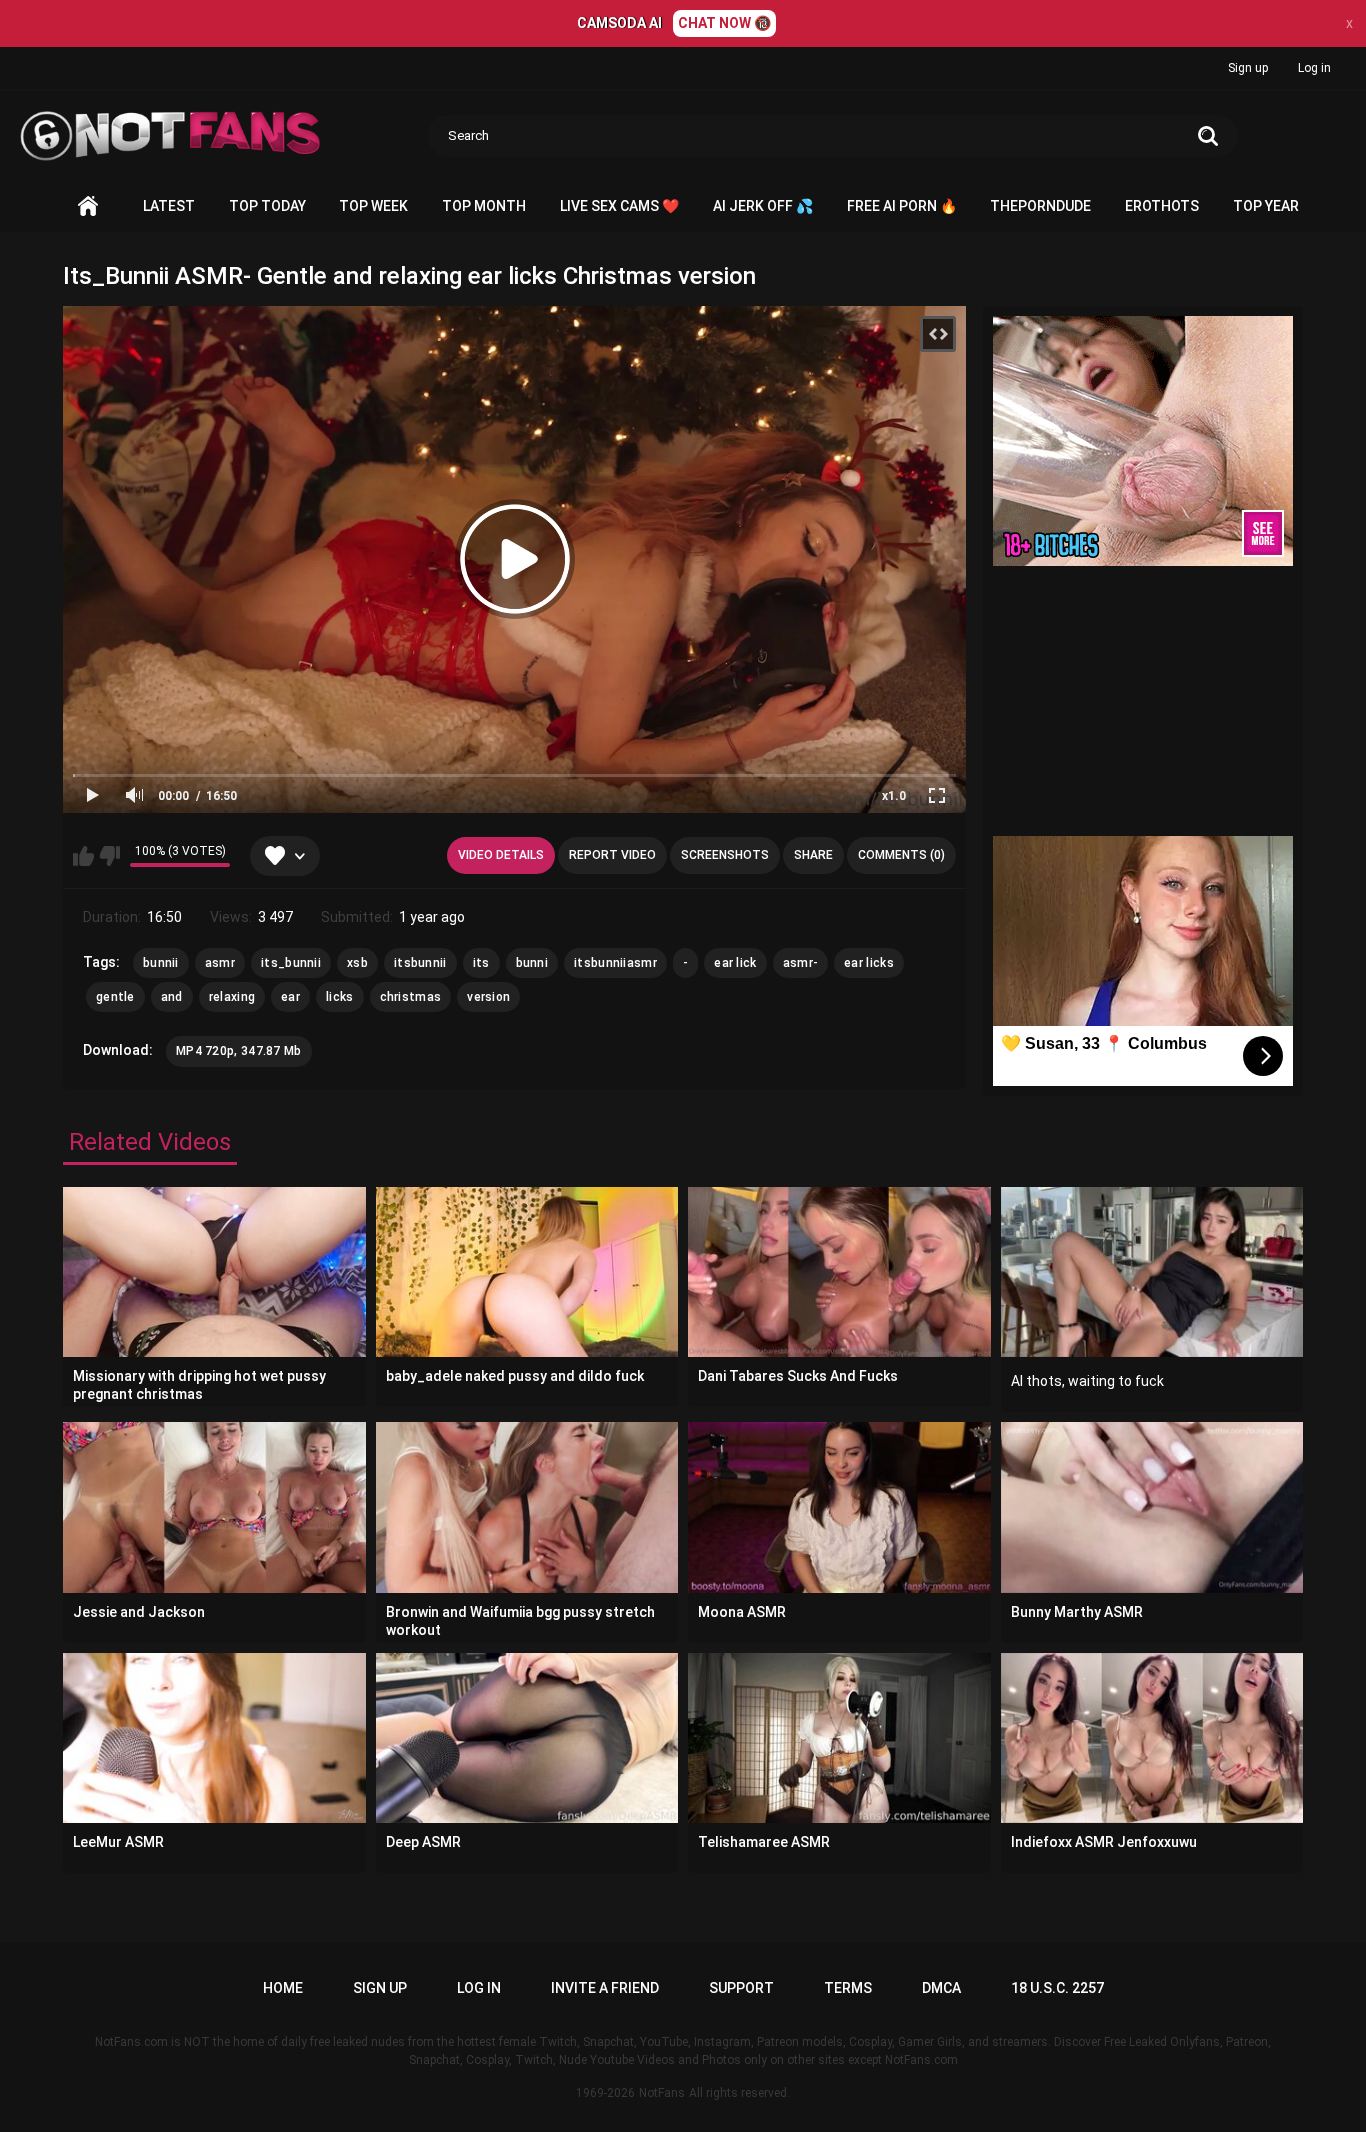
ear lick (735, 963)
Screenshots (725, 855)
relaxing (232, 997)
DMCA (941, 1988)
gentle (115, 997)
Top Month (484, 206)
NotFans (662, 2093)
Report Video (612, 855)
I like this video (83, 856)
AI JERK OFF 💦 (763, 206)
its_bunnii (291, 963)
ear (290, 997)
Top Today (267, 206)
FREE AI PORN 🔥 (902, 206)
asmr (220, 963)
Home (88, 206)
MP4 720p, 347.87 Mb (239, 1051)
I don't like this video (109, 856)
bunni (532, 963)
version (488, 997)
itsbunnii (420, 963)
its (481, 963)
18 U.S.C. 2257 (1057, 1988)
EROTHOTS (1162, 206)
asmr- (801, 963)
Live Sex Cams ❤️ (619, 206)
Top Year (1266, 206)
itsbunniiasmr (615, 963)
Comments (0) (901, 855)
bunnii (161, 963)
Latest (169, 206)
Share (813, 855)
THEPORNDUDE (1040, 206)
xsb (357, 963)
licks (340, 997)
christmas (411, 997)
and (172, 997)
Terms (848, 1988)
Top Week (373, 206)
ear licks (869, 963)
